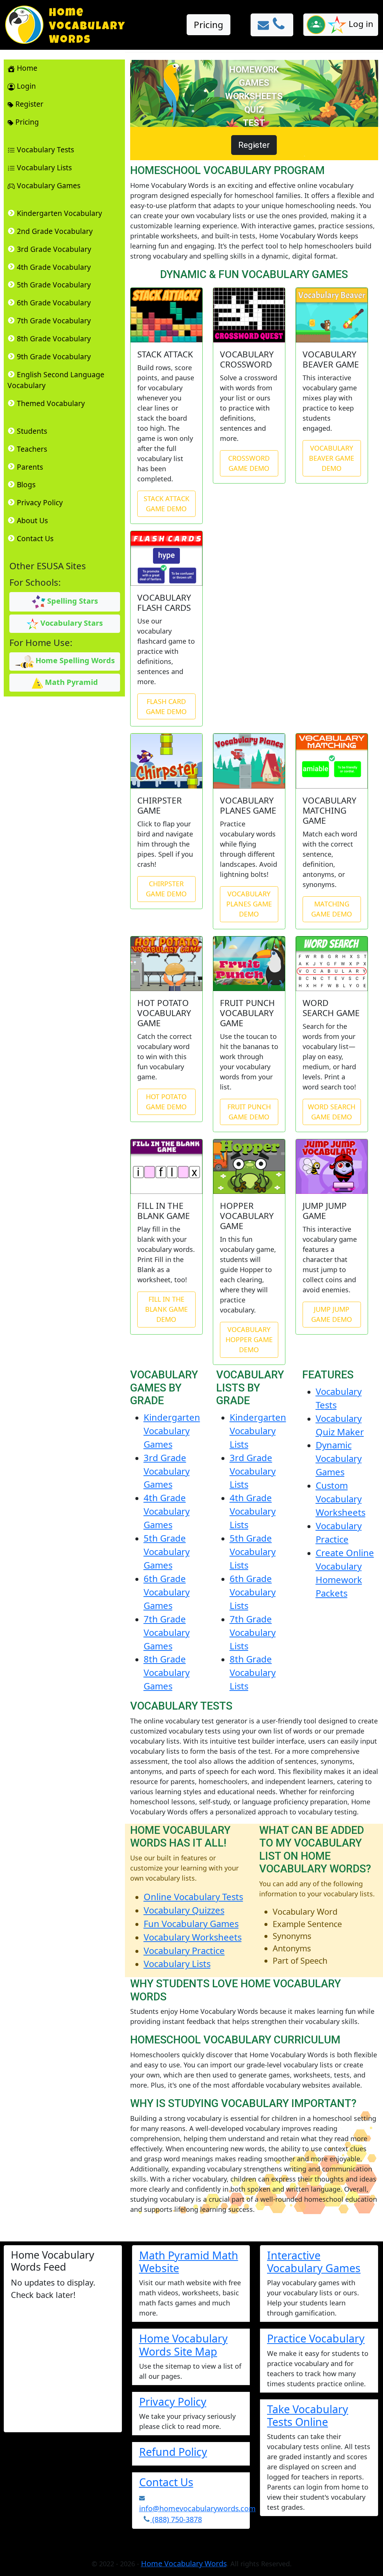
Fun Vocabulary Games (191, 1923)
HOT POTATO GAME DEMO (166, 1102)
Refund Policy (173, 2452)
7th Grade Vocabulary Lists (253, 1632)
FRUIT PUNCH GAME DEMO (249, 1112)
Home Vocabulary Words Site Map (183, 2345)
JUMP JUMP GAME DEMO (332, 1314)
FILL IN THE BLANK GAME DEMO (166, 1309)
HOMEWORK (254, 70)
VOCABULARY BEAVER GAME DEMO (332, 458)
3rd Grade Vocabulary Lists (253, 1471)
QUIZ (254, 110)
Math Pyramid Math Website (189, 2261)
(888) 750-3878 (176, 2519)
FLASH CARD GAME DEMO (166, 706)
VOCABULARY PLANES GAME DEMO (249, 904)
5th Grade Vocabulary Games (167, 1551)
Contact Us (166, 2482)
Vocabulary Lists (177, 1964)
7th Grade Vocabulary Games (167, 1632)
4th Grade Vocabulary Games (167, 1511)
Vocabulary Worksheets (193, 1937)
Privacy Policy (173, 2401)
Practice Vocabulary (316, 2338)
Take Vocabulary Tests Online (308, 2415)
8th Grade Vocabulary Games (167, 1672)
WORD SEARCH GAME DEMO (332, 1112)
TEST (254, 123)
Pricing (209, 25)
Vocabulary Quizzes (184, 1910)
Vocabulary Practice (184, 1950)
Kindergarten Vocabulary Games (172, 1431)
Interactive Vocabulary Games (314, 2261)
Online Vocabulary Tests (193, 1897)
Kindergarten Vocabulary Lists (258, 1431)
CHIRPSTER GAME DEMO (166, 889)
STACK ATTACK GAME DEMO (166, 504)
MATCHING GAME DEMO (332, 909)
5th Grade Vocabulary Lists (253, 1551)
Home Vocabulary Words (184, 2563)
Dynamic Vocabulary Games (339, 1458)
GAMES (254, 83)
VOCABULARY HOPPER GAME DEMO (249, 1339)
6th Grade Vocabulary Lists (253, 1592)
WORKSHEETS (254, 96)
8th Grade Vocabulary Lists (253, 1672)
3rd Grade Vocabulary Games (167, 1471)
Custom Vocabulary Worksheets (341, 1499)
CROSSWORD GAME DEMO (249, 463)
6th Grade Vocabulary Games (167, 1592)
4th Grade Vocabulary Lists (253, 1511)
